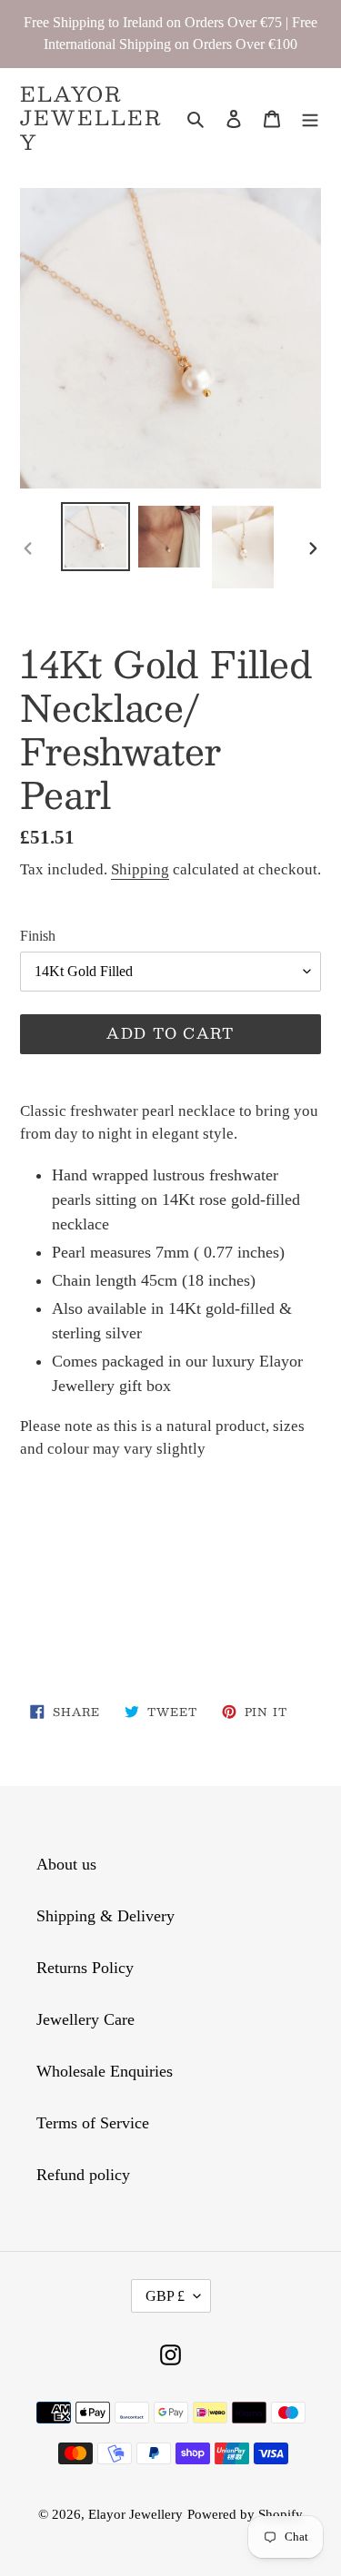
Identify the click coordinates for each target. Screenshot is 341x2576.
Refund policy (83, 2175)
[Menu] (310, 118)
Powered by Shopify (245, 2514)
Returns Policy (85, 1968)
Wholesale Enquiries (105, 2071)
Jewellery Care (85, 2019)
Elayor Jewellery (91, 118)
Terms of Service (93, 2123)
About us (66, 1864)
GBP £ (165, 2296)
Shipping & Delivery (105, 1916)
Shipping (140, 869)
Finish (38, 936)
